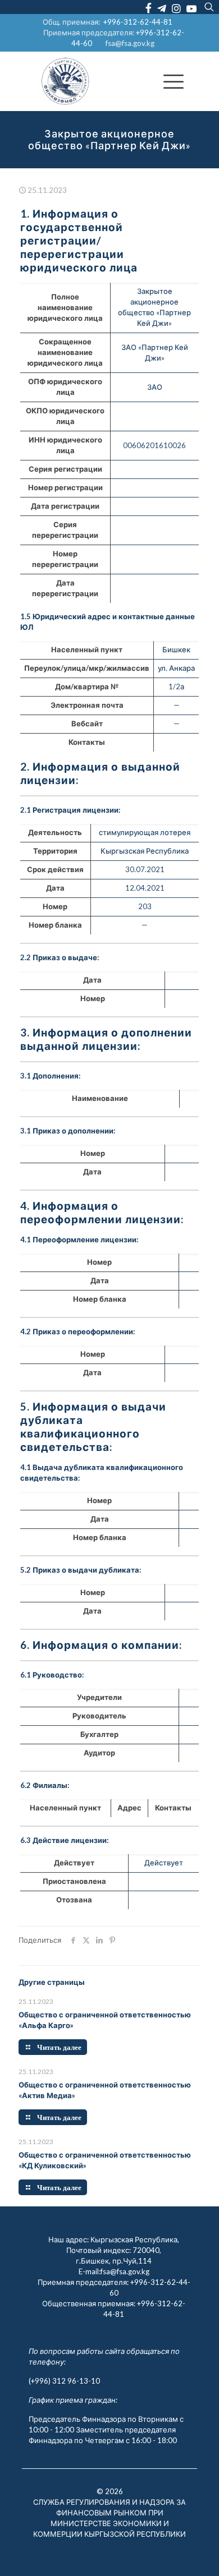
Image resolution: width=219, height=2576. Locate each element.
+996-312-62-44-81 (138, 22)
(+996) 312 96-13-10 (64, 2381)
